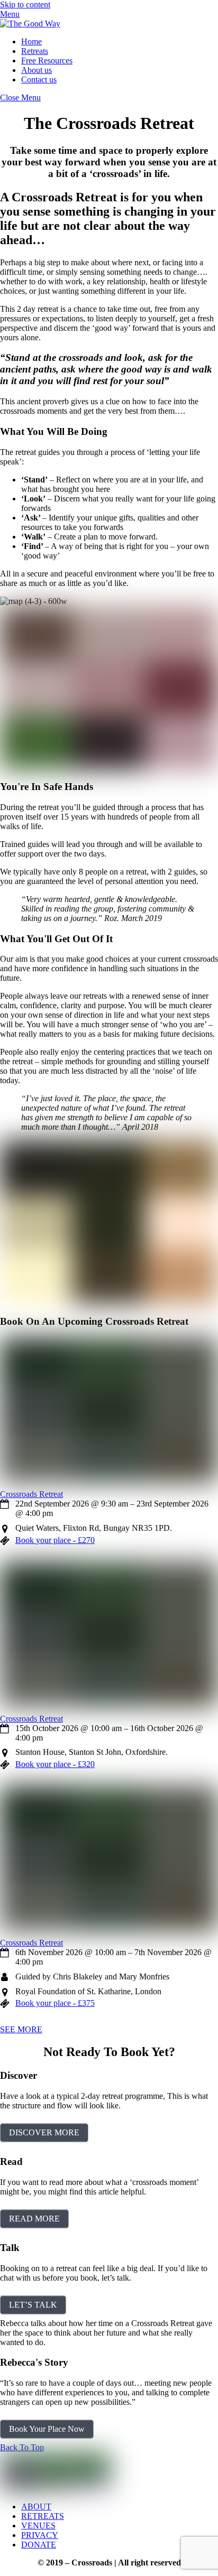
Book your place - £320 (55, 1764)
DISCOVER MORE (44, 2132)
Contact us (39, 80)
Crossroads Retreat (31, 1494)
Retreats (35, 51)
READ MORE (34, 2219)
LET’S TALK (33, 2305)
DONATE (39, 2545)
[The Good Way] (30, 24)
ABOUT (36, 2507)
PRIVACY (40, 2535)
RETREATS (43, 2516)
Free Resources (47, 61)
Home (31, 41)
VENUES (38, 2526)
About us (37, 70)
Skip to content (25, 4)
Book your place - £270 (55, 1540)
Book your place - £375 (55, 2003)
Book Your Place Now (47, 2429)
